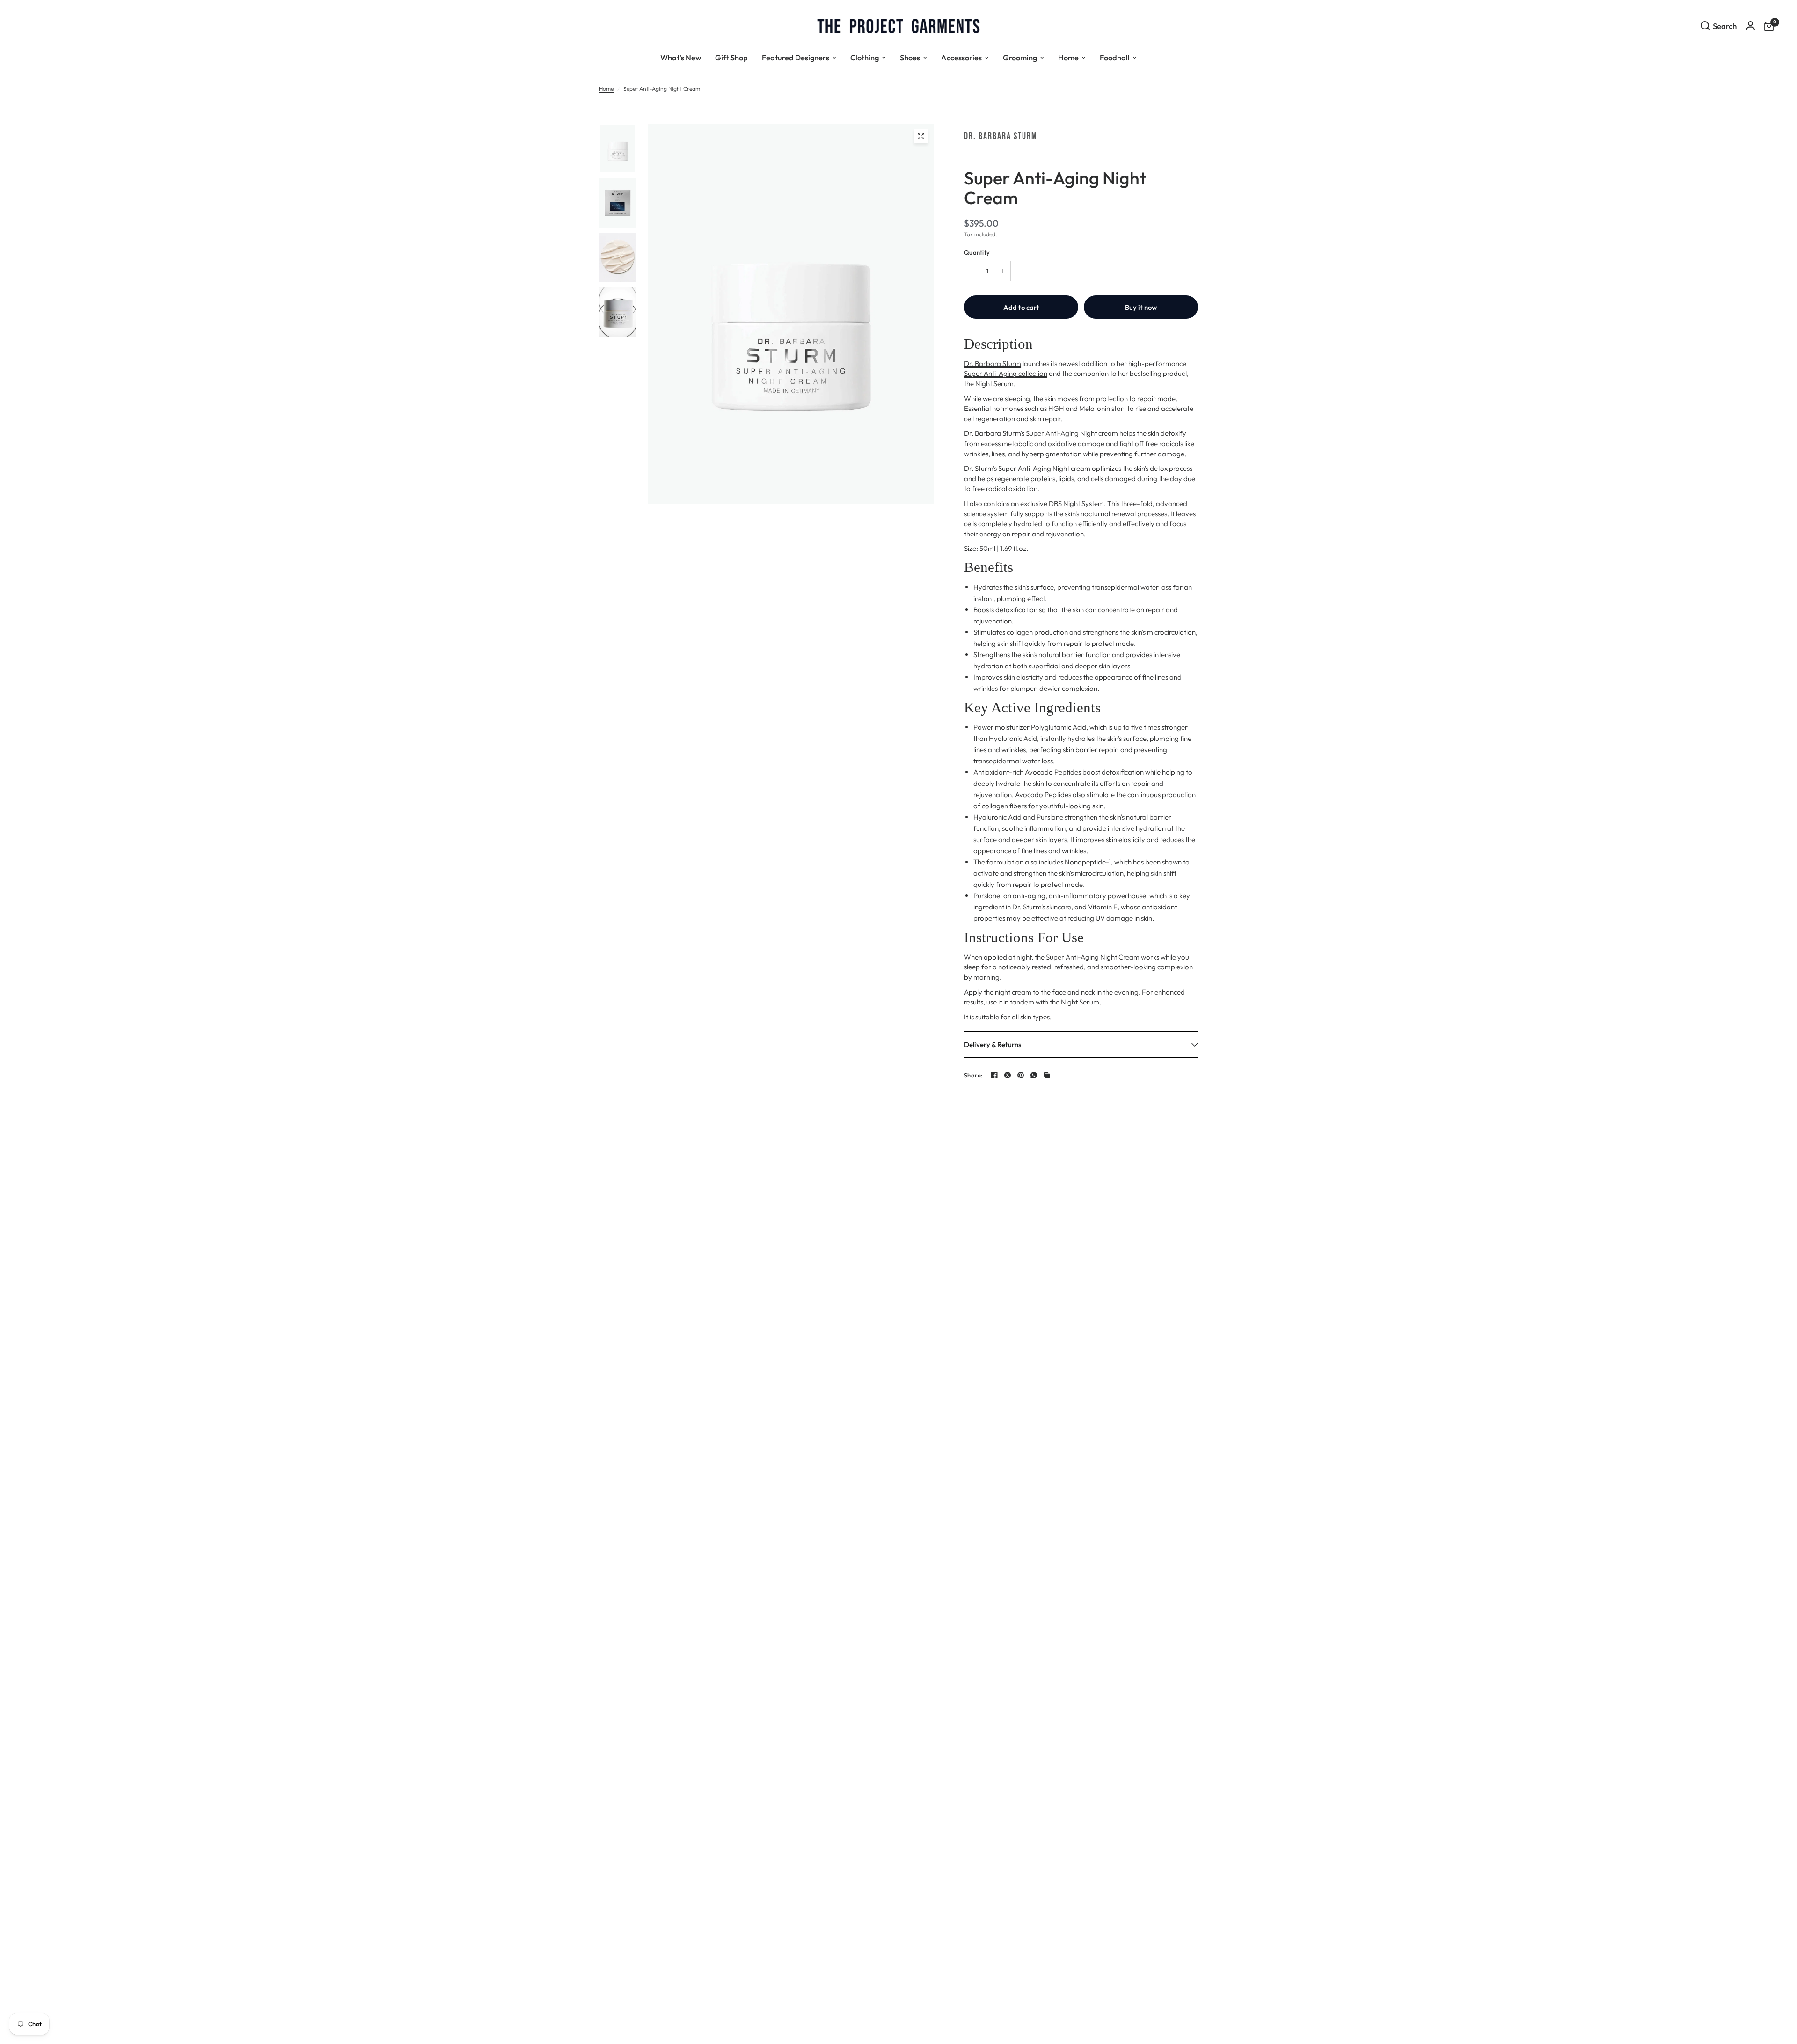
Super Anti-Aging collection (1006, 373)
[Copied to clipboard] (1047, 1075)
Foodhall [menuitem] (1115, 57)
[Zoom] (921, 136)
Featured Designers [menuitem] (796, 57)
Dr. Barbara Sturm (1001, 136)
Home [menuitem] (1068, 57)
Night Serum (994, 384)
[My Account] (1750, 26)
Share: (974, 1075)
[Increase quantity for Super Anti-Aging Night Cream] (1003, 271)
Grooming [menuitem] (1020, 57)
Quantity (977, 252)
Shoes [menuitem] (910, 57)
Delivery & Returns (993, 1044)
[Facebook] (994, 1075)
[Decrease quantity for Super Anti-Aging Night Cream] (972, 271)
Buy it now (1141, 307)
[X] (1008, 1075)
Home (606, 89)
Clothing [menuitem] (865, 57)
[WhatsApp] (1034, 1075)
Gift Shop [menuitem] (731, 57)
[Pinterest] (1021, 1075)
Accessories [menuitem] (961, 57)
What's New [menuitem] (681, 57)
